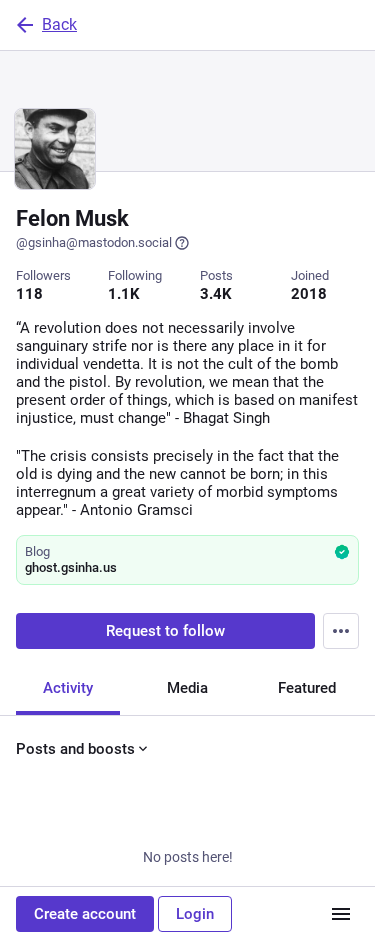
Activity (68, 688)
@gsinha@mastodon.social (94, 242)
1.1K (124, 294)
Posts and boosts (75, 749)
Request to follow (165, 631)
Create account (85, 914)
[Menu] (341, 631)
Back (59, 24)
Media (187, 688)
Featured (307, 688)
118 (29, 294)
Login (195, 914)
